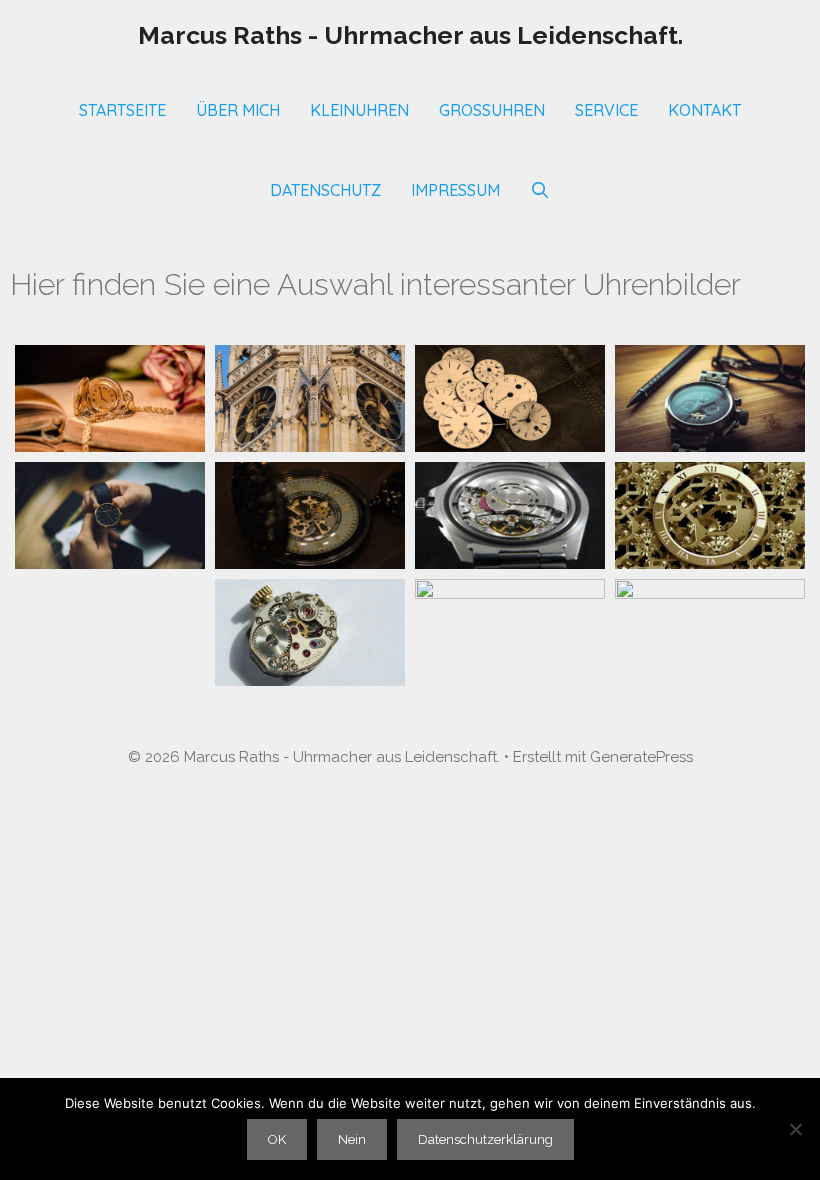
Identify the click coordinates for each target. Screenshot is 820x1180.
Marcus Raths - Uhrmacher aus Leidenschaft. (410, 35)
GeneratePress (641, 757)
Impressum (455, 190)
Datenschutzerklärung (485, 1139)
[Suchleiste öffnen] (540, 190)
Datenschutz (325, 190)
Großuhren (492, 110)
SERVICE (606, 110)
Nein (352, 1139)
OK (277, 1139)
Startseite (122, 110)
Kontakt (704, 110)
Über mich (238, 110)
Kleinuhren (359, 110)
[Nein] (795, 1129)
